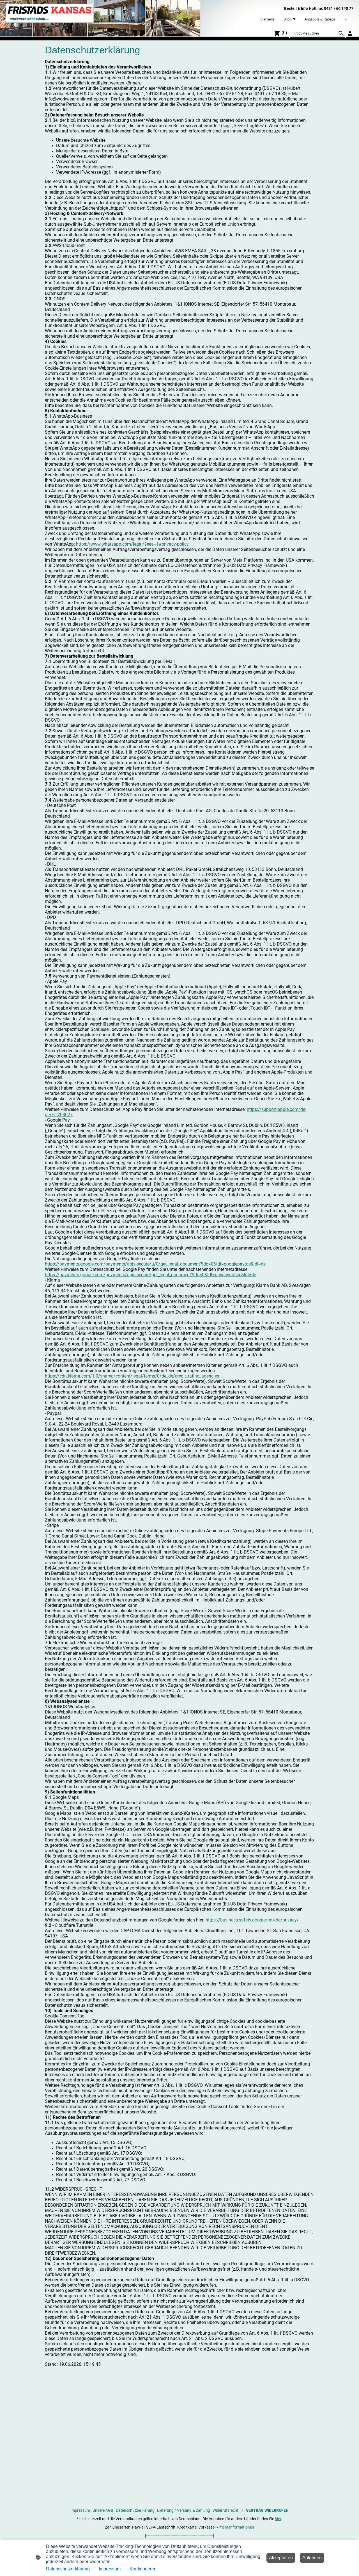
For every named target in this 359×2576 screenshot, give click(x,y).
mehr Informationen (237, 2527)
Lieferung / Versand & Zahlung (184, 2510)
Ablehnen (312, 2558)
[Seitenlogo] (50, 13)
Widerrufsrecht (225, 2510)
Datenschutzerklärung (135, 2510)
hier (278, 2519)
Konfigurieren (143, 2569)
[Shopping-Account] (350, 33)
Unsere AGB (103, 2510)
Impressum (80, 2510)
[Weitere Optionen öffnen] (346, 19)
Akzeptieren (281, 2558)
